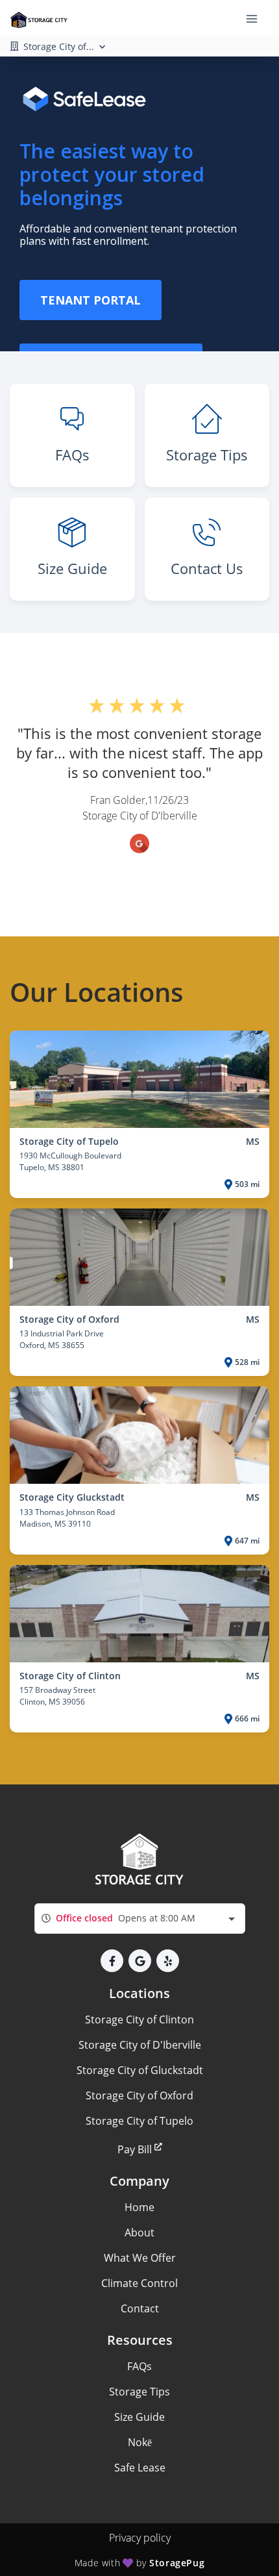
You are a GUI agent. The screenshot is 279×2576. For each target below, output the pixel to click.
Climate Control (139, 2283)
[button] (112, 1961)
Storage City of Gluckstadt (140, 2070)
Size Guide (139, 2417)
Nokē (140, 2442)
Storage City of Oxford (139, 2095)
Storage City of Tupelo (139, 2121)
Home (139, 2207)
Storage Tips (139, 2392)
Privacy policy (140, 2538)
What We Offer (140, 2258)
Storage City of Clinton (139, 2020)
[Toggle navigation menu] (257, 18)
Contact (140, 2308)
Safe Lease (140, 2468)
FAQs (139, 2366)
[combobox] (140, 1919)
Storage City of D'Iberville (140, 2045)
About (139, 2232)
